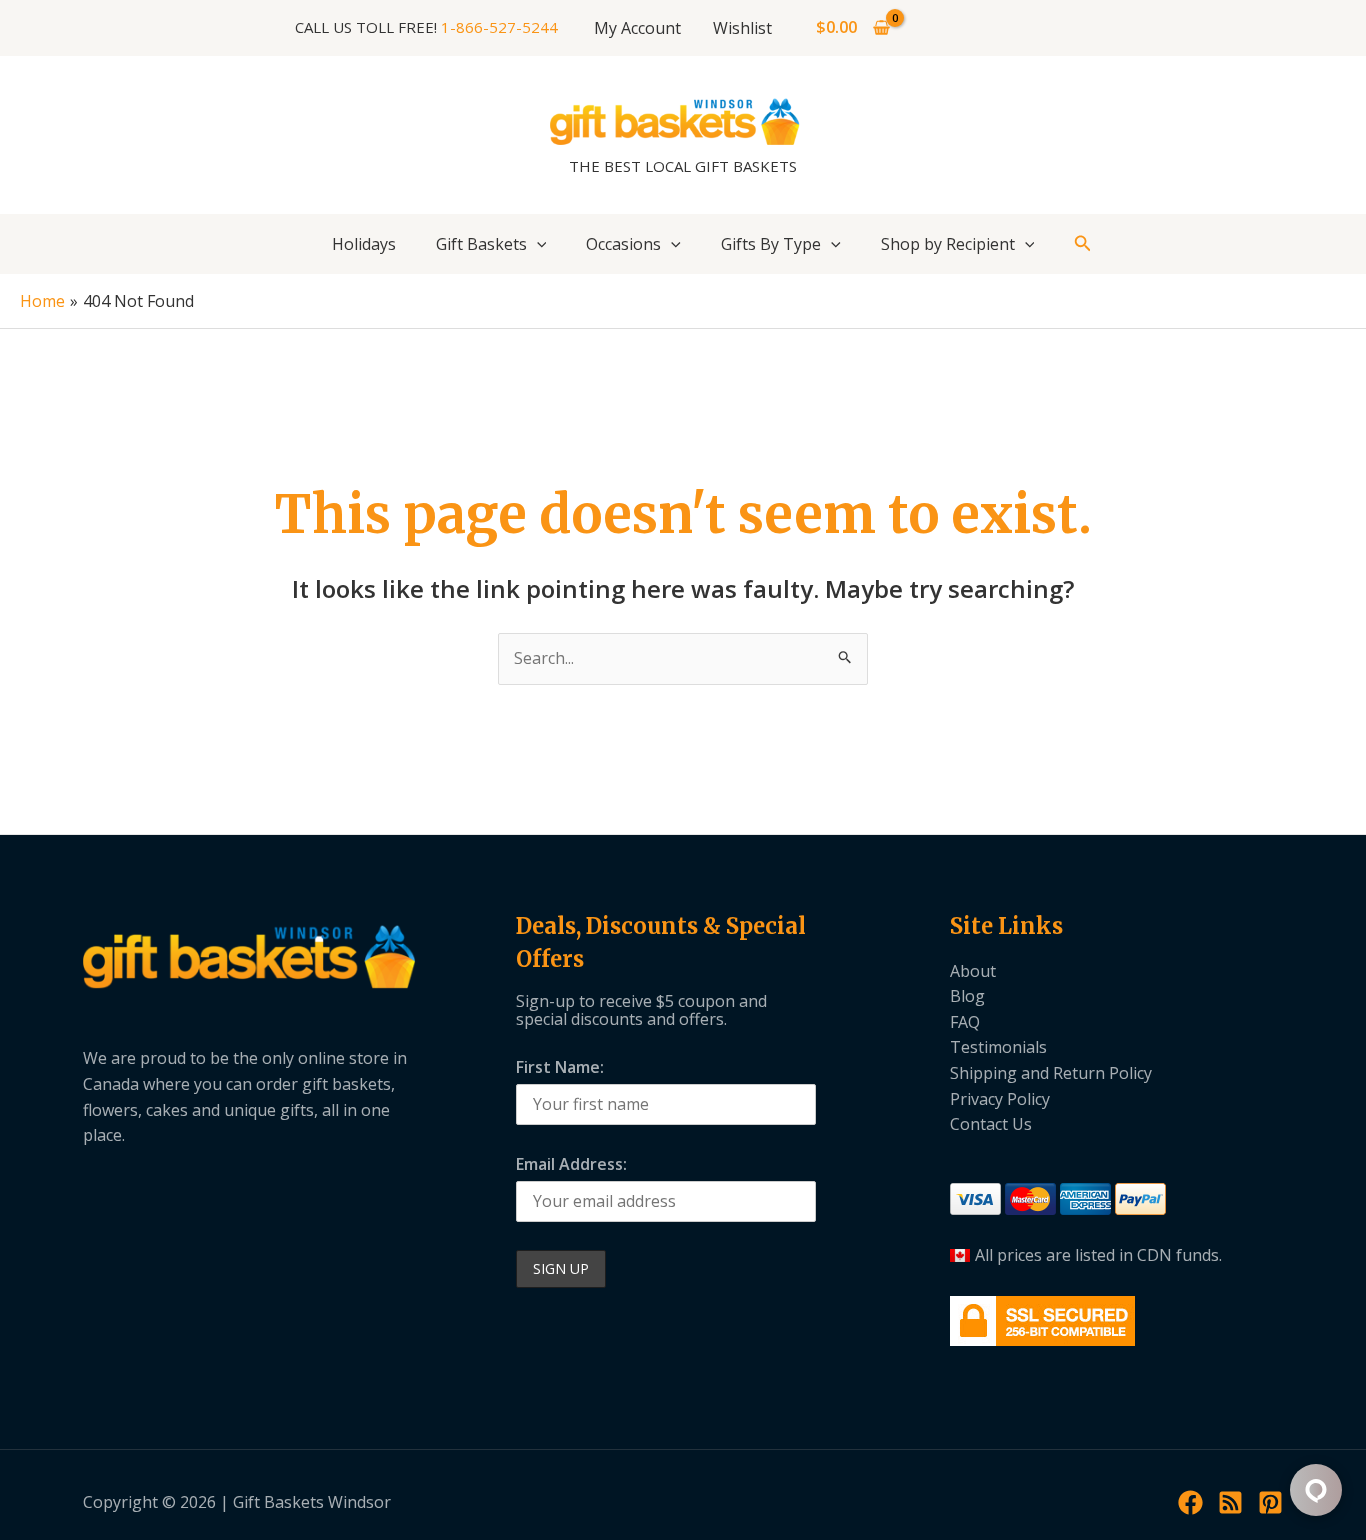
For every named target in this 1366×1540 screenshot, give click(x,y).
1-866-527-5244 (499, 27)
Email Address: (571, 1164)
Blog (967, 996)
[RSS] (1230, 1502)
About (973, 971)
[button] (537, 244)
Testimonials (998, 1047)
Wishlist (742, 28)
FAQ (965, 1022)
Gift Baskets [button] (481, 244)
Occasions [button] (623, 244)
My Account (637, 28)
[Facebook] (1190, 1502)
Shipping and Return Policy (1051, 1073)
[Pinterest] (1270, 1502)
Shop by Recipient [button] (948, 244)
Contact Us (991, 1124)
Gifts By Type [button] (771, 244)
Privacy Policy (1000, 1099)
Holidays (364, 244)
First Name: (560, 1067)
